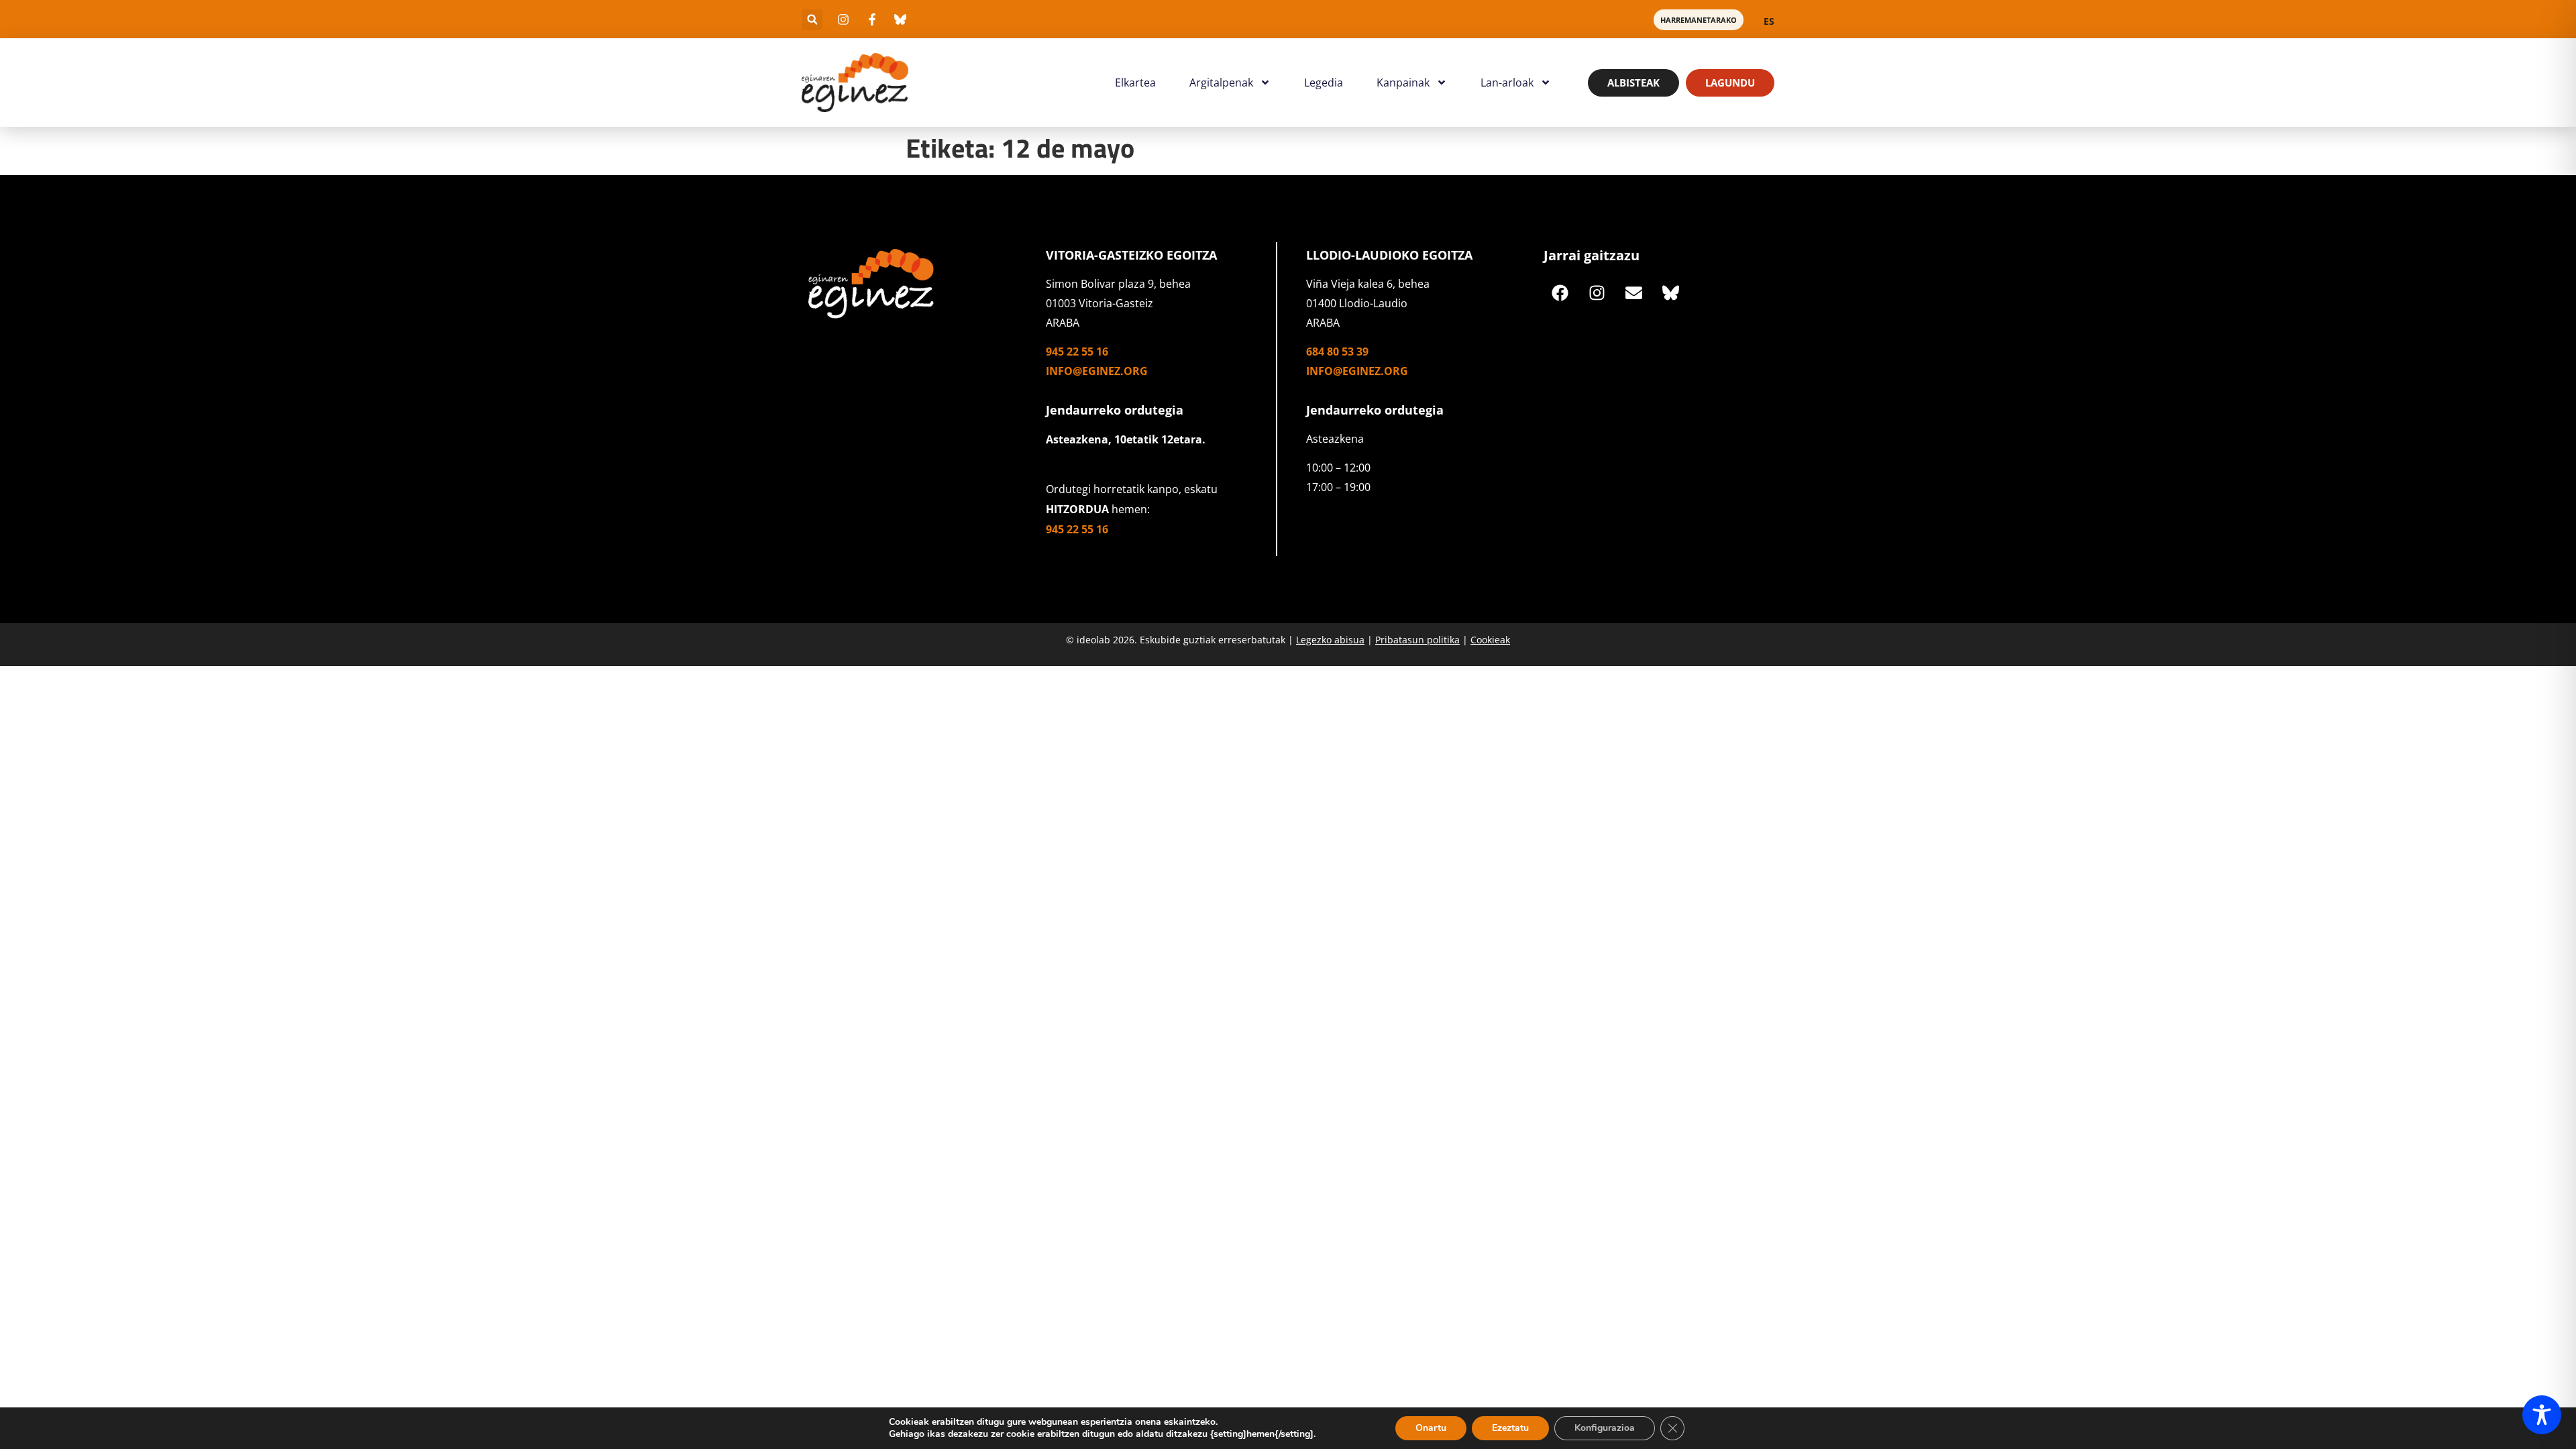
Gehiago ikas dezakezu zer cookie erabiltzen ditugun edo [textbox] (1012, 1434)
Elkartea (1135, 83)
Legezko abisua (1330, 640)
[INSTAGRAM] (1597, 292)
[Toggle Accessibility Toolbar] (2542, 1415)
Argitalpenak (1221, 83)
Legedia (1324, 83)
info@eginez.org (1097, 371)
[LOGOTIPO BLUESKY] (1671, 292)
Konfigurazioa (1605, 1428)
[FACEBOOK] (1560, 292)
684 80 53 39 (1337, 352)
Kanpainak (1403, 83)
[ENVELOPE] (1634, 292)
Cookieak (1490, 640)
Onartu (1431, 1428)
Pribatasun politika (1417, 640)
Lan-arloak (1507, 83)
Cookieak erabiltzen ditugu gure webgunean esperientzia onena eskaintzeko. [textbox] (1053, 1422)
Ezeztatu (1510, 1428)
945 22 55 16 (1077, 352)
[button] (812, 20)
